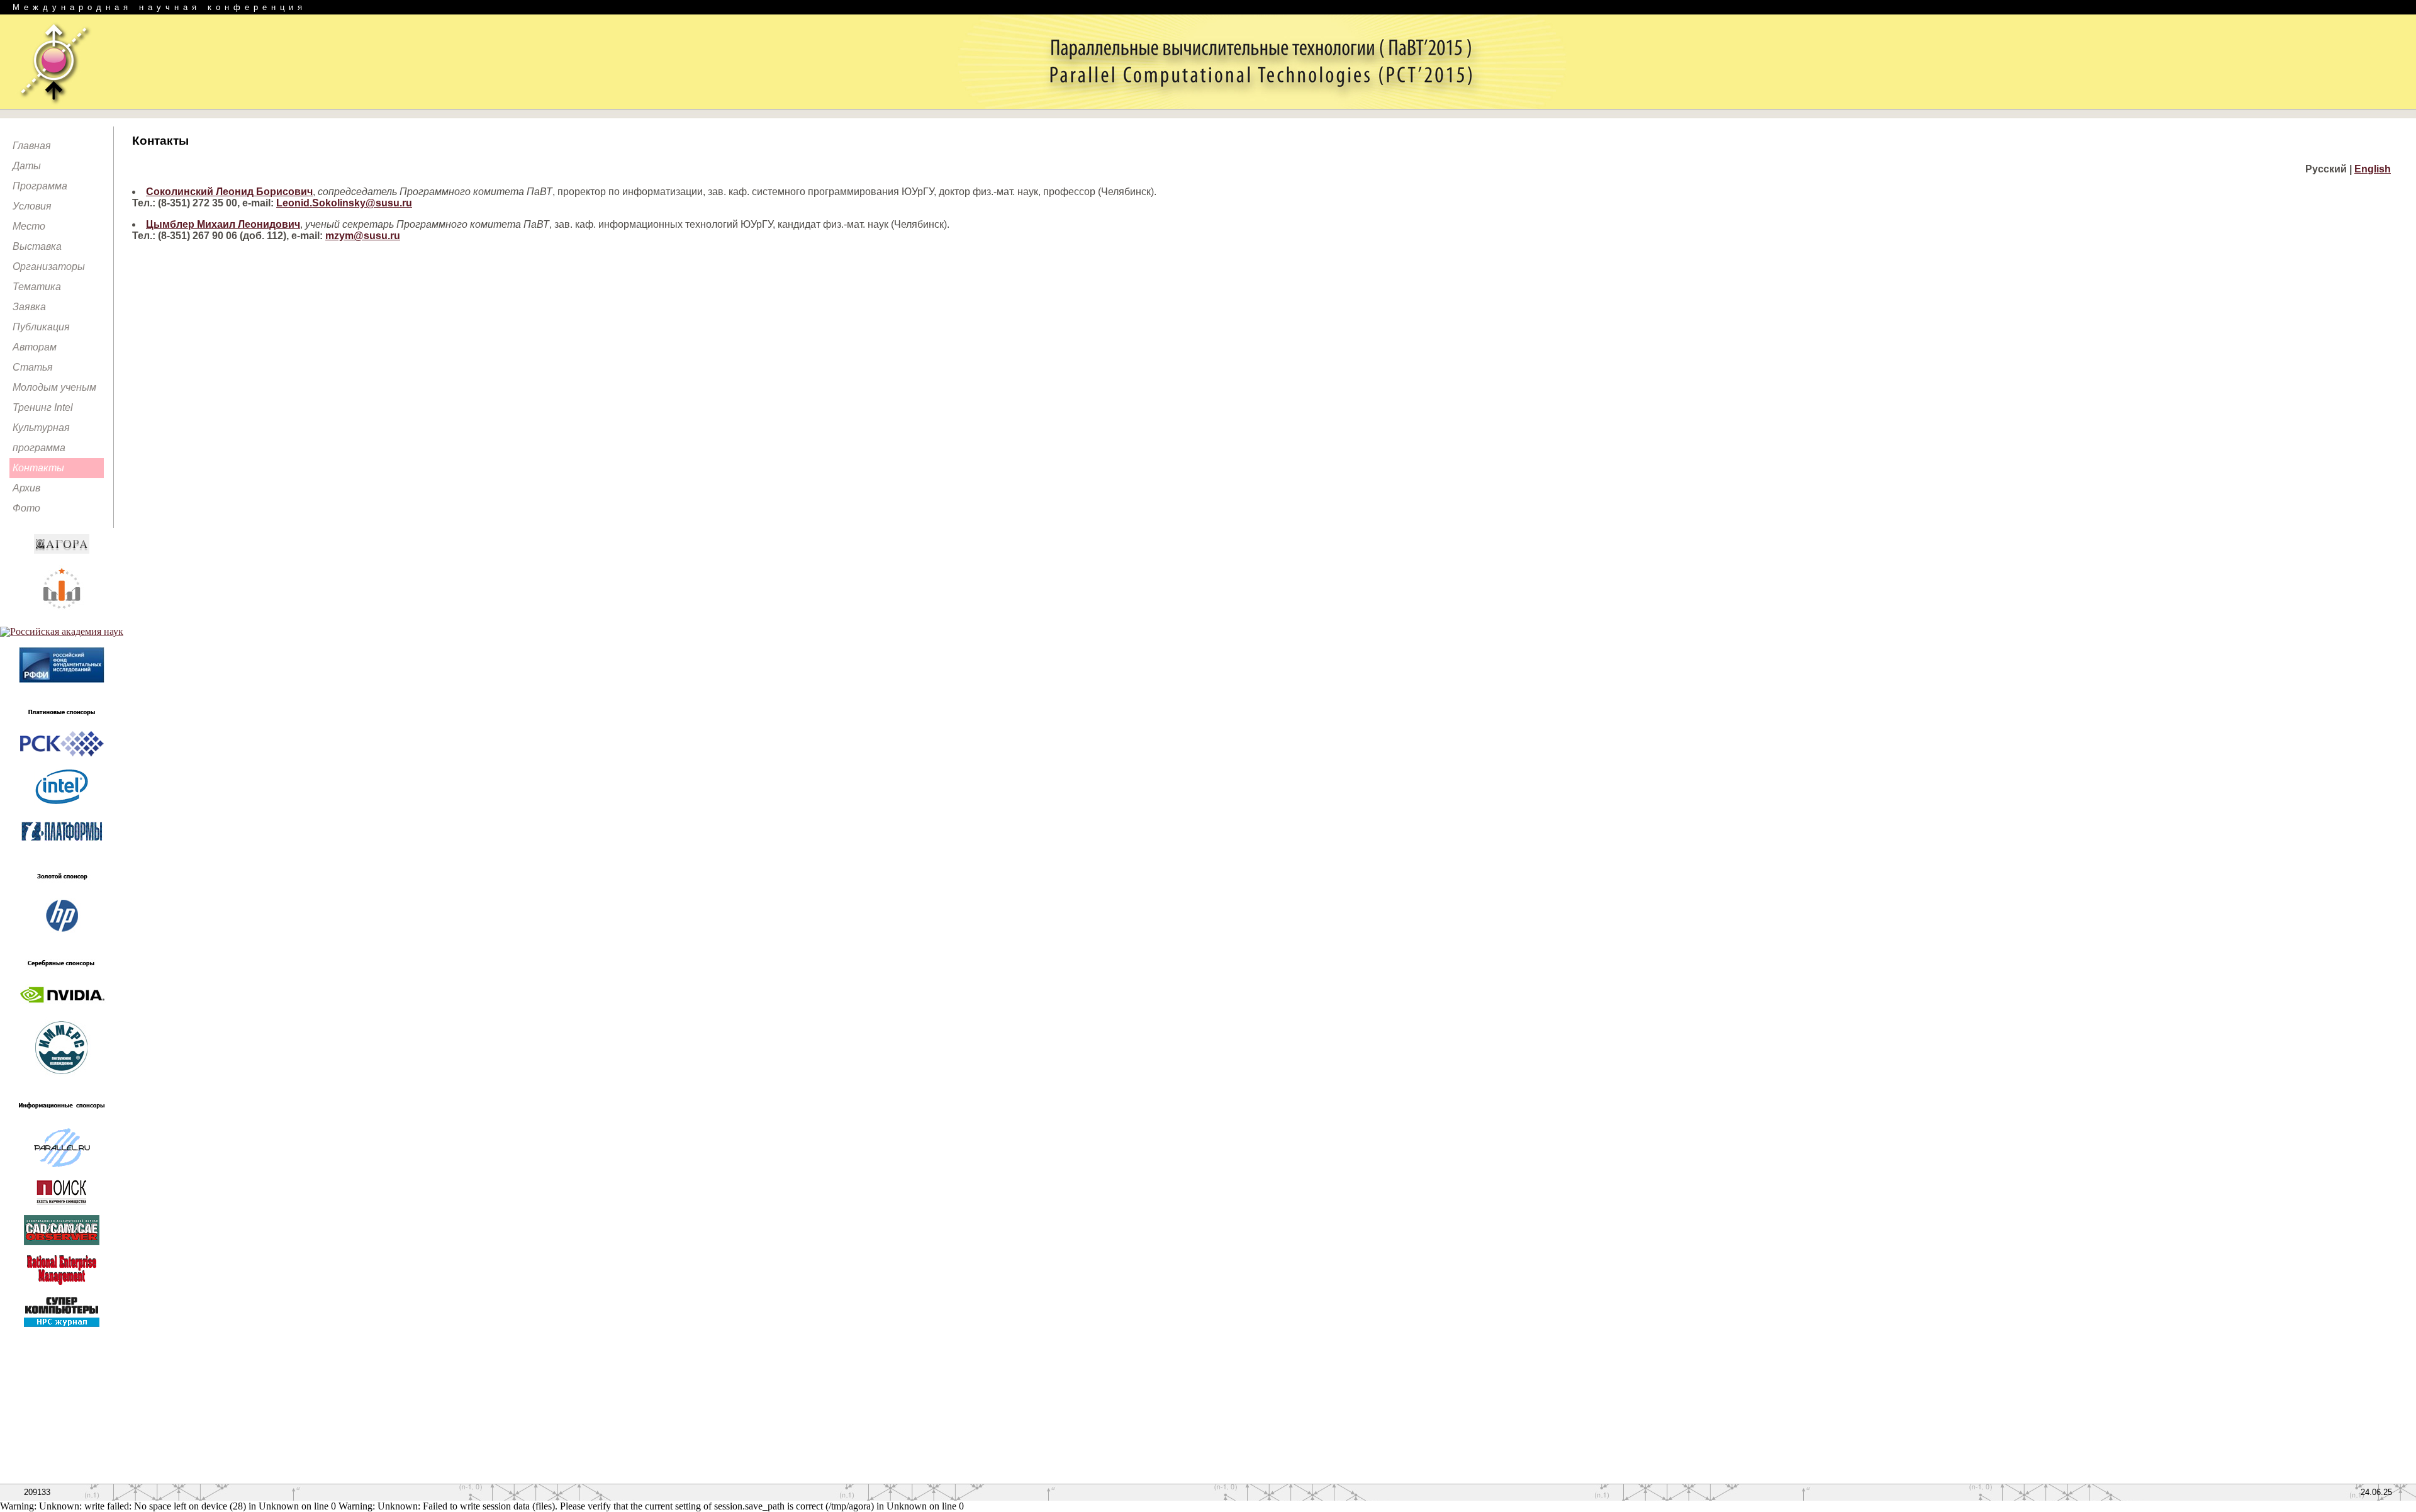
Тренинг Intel (43, 407)
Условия (32, 206)
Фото (26, 508)
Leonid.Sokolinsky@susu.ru (344, 203)
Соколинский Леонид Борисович (229, 192)
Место (29, 226)
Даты (27, 166)
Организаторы (49, 266)
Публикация (41, 327)
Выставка (37, 246)
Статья (33, 367)
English (2373, 169)
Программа (40, 186)
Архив (26, 488)
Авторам (35, 347)
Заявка (29, 307)
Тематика (37, 287)
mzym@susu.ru (363, 236)
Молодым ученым (54, 387)
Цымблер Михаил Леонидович (223, 224)
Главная (32, 146)
